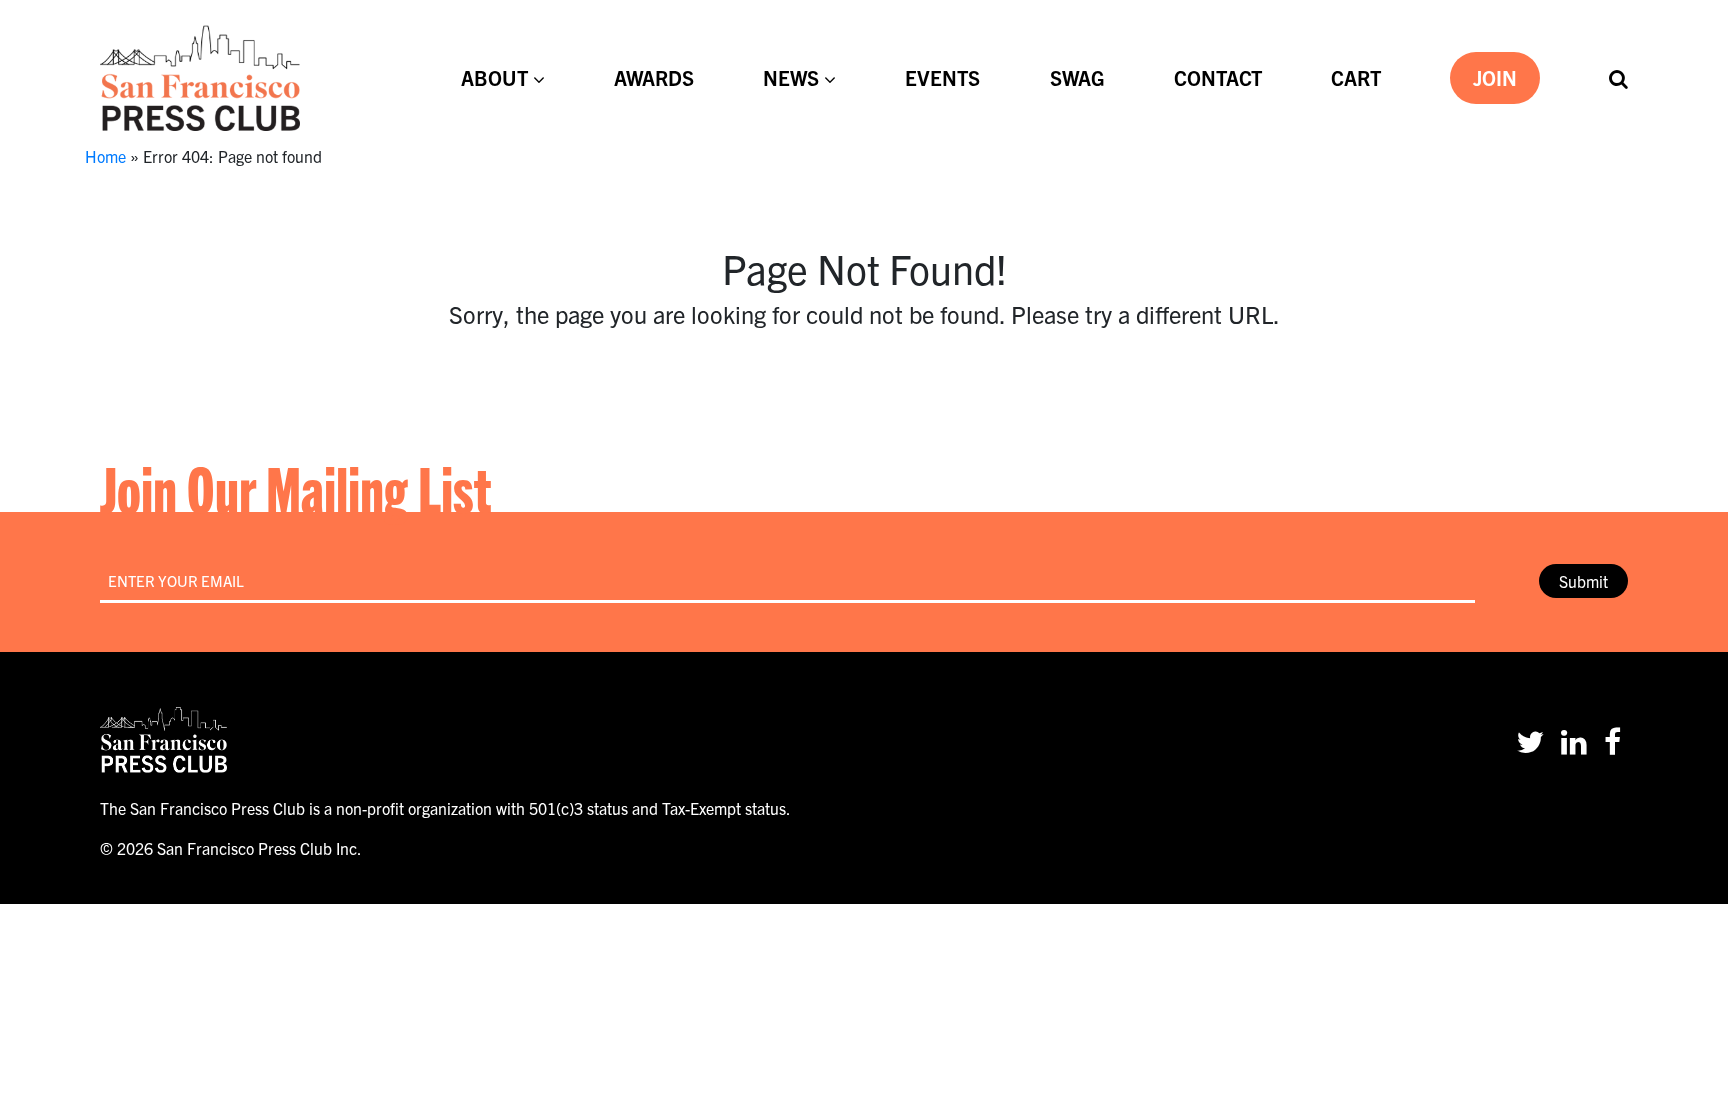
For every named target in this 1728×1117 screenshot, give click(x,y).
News (791, 77)
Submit (1583, 581)
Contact (1218, 77)
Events (942, 77)
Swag (1077, 77)
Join (1495, 77)
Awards (654, 77)
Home (105, 156)
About (494, 77)
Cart (1356, 77)
